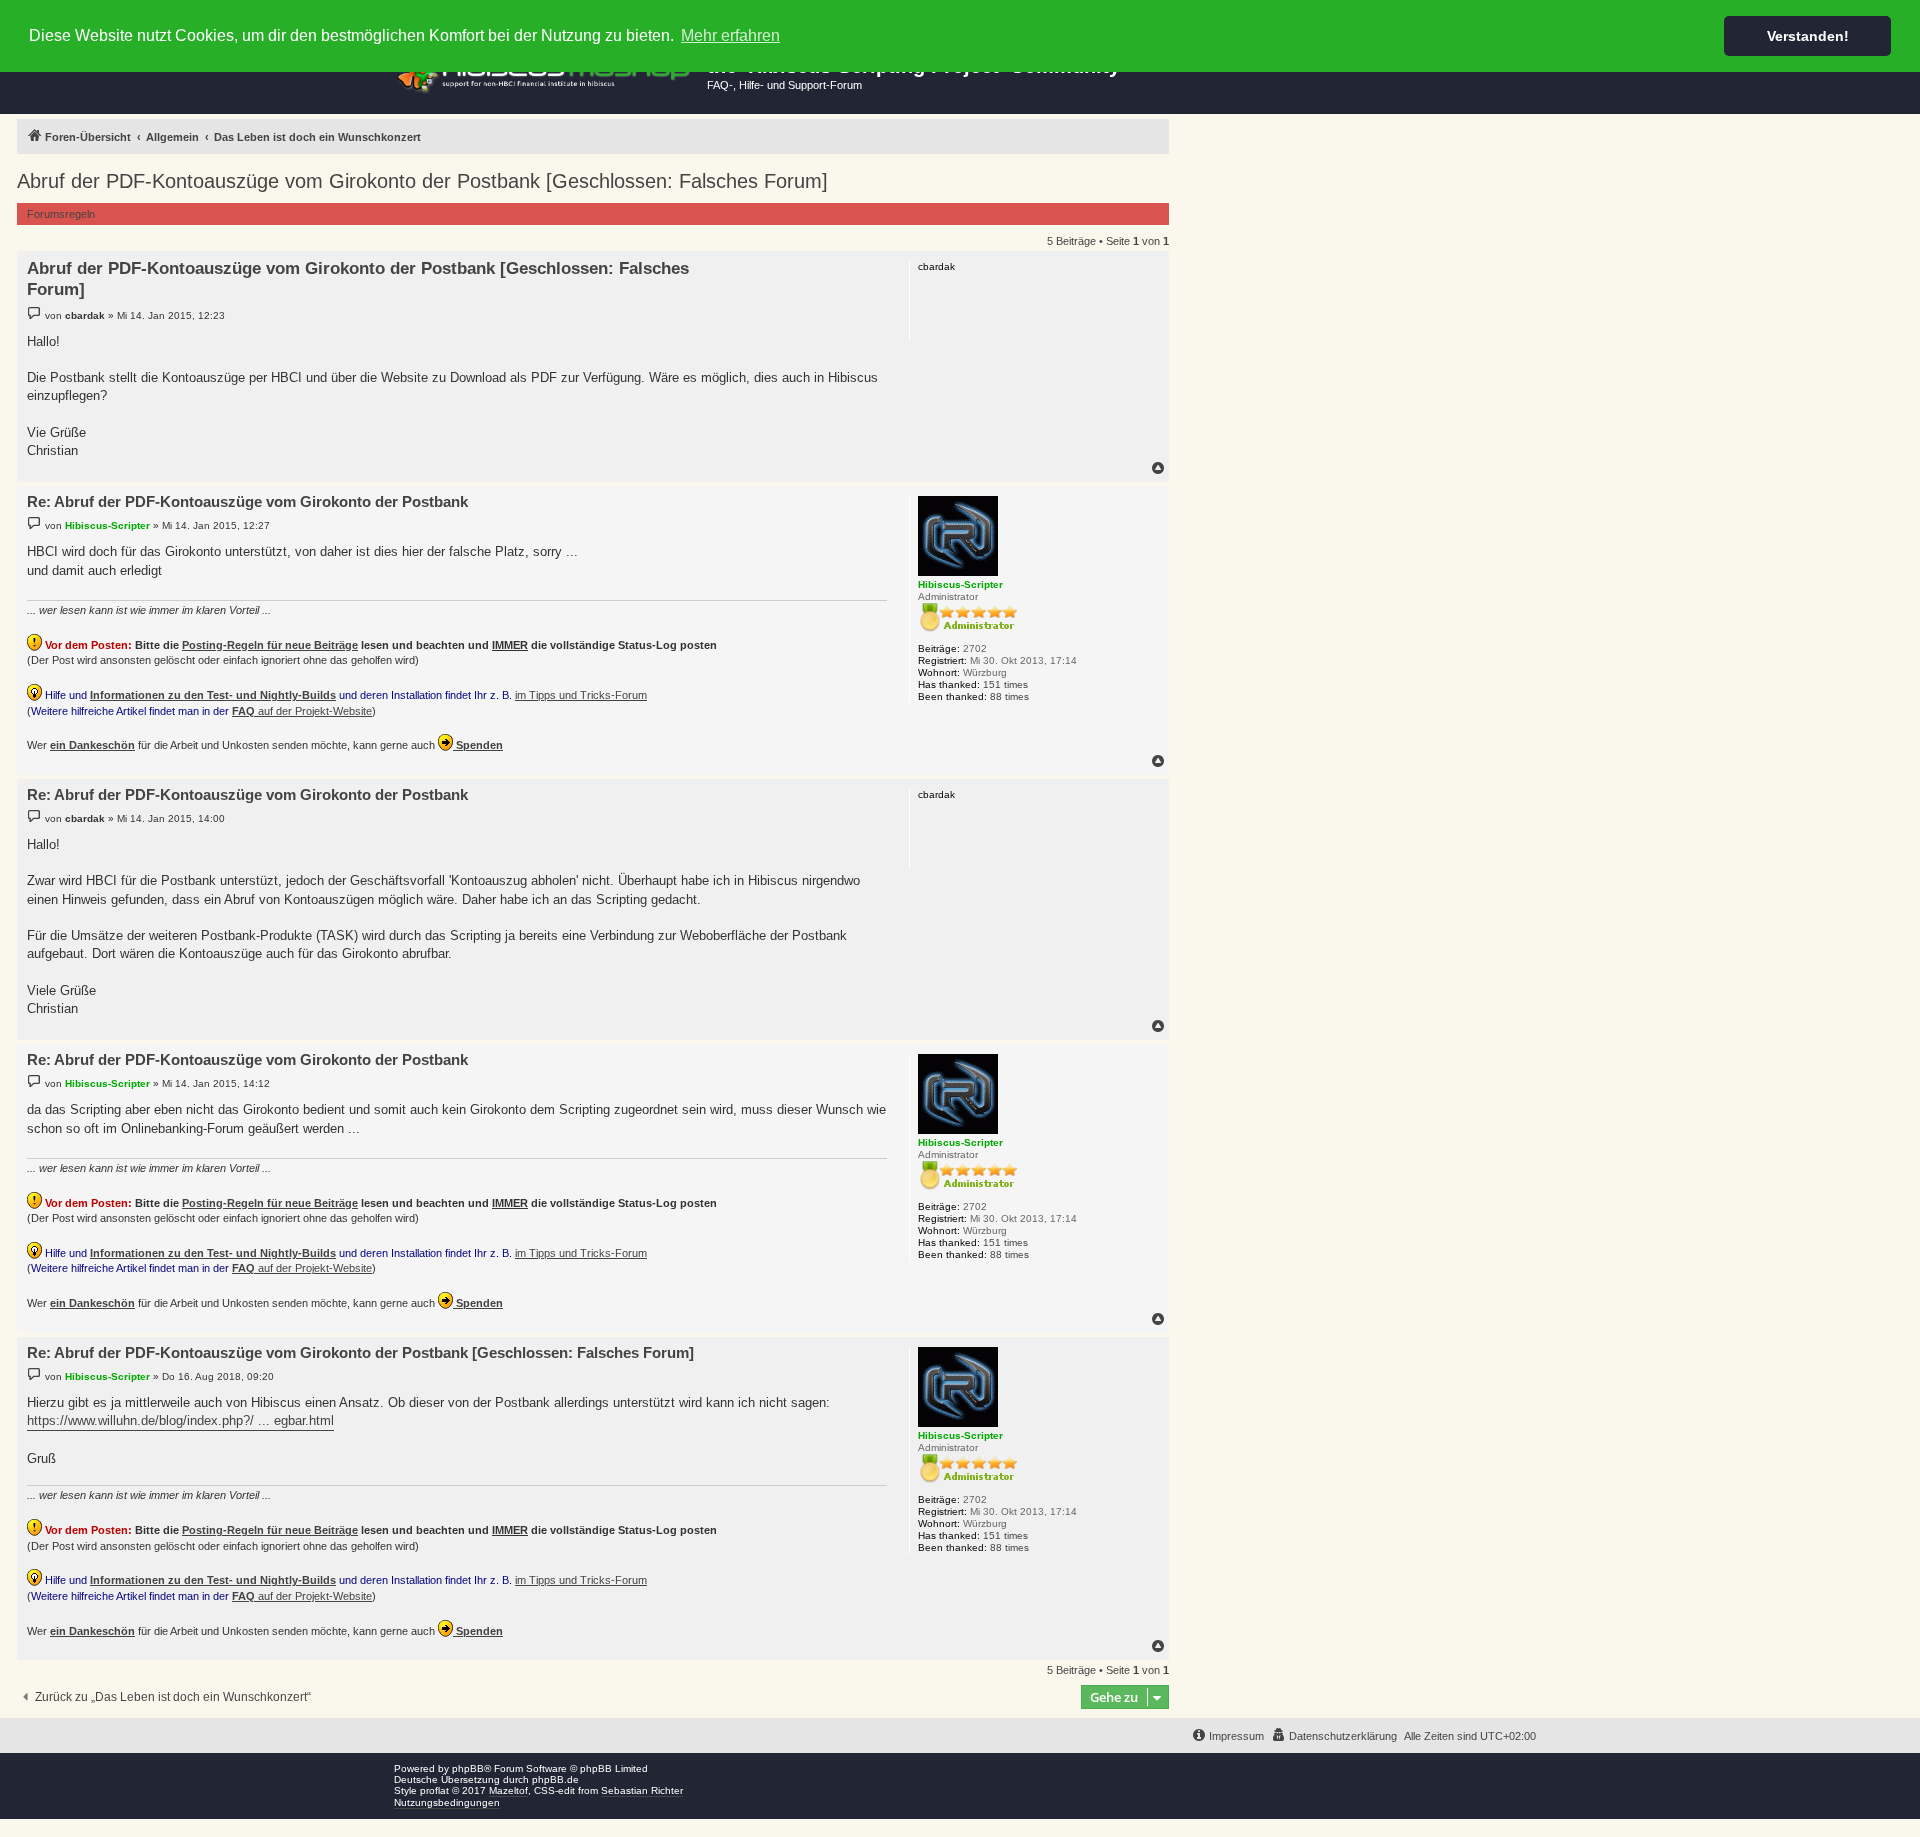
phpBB (468, 1768)
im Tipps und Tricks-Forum (581, 695)
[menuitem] (1334, 1736)
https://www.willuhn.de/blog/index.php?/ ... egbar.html (180, 1420)
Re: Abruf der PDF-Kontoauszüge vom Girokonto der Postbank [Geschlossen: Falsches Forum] (360, 1352)
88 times (1009, 696)
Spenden (478, 745)
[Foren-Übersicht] (545, 73)
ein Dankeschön (92, 745)
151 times (1005, 684)
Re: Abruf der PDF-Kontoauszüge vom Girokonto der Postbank (247, 501)
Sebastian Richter (642, 1790)
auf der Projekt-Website (302, 711)
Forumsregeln (61, 214)
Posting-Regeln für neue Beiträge (270, 645)
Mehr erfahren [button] (730, 35)
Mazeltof (508, 1790)
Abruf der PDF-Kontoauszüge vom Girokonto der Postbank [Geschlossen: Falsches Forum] (422, 181)
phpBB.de (555, 1779)
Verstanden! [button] (1808, 36)
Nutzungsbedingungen (447, 1802)
